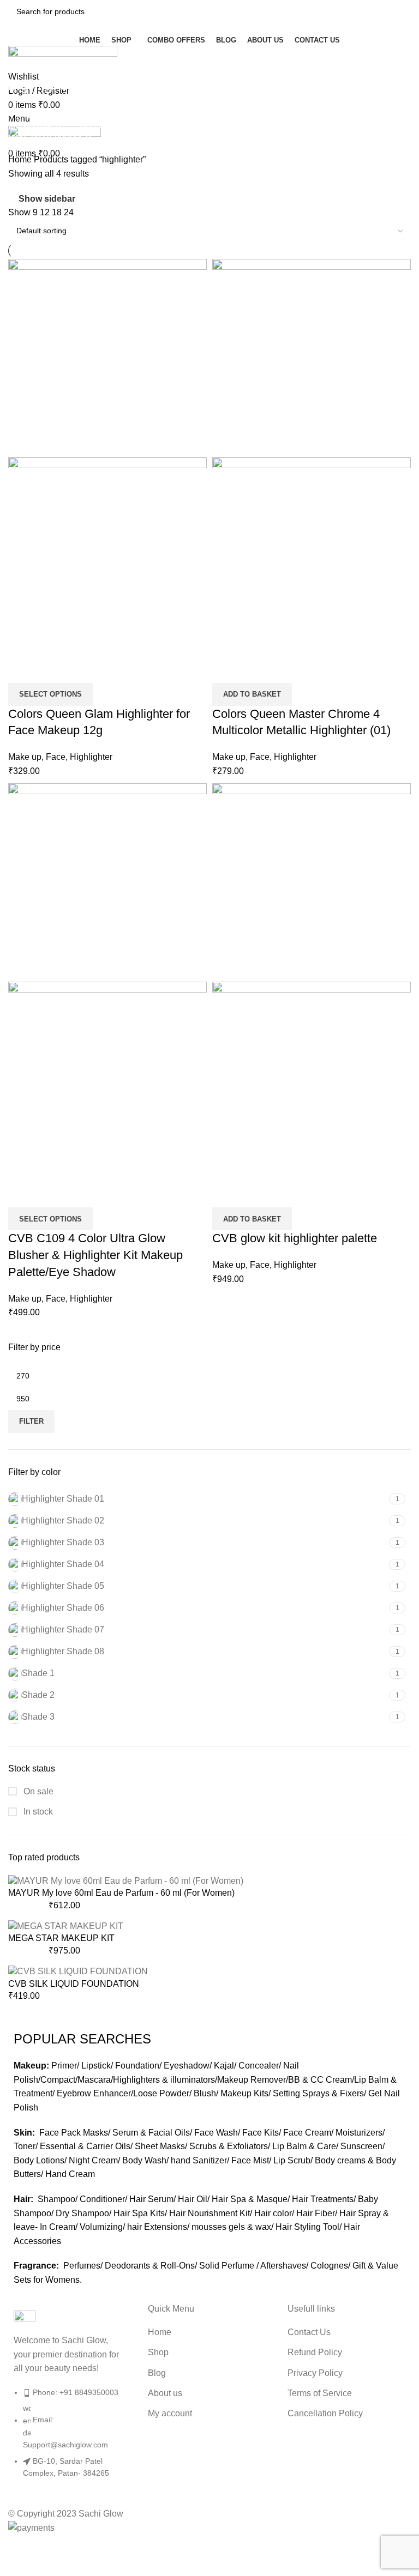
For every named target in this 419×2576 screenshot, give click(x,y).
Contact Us (309, 2332)
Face (56, 757)
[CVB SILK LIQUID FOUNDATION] (78, 1971)
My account (170, 2413)
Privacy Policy (315, 2373)
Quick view (22, 669)
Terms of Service (320, 2393)
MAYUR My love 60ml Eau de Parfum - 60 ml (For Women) (121, 1893)
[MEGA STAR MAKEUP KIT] (66, 1926)
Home (21, 159)
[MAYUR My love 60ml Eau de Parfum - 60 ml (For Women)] (126, 1880)
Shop (158, 2352)
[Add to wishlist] (51, 669)
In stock (37, 1812)
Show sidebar (47, 199)
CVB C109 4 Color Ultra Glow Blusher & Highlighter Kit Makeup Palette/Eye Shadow (95, 1255)
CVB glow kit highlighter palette (295, 1238)
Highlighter (91, 757)
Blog (157, 2373)
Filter (31, 1421)
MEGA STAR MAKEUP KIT (61, 1938)
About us (165, 2393)
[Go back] (22, 61)
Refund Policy (315, 2352)
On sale (37, 1791)
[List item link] (70, 2438)
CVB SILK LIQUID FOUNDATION (74, 1984)
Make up (25, 757)
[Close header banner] (14, 2549)
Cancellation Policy (325, 2413)
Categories (31, 114)
